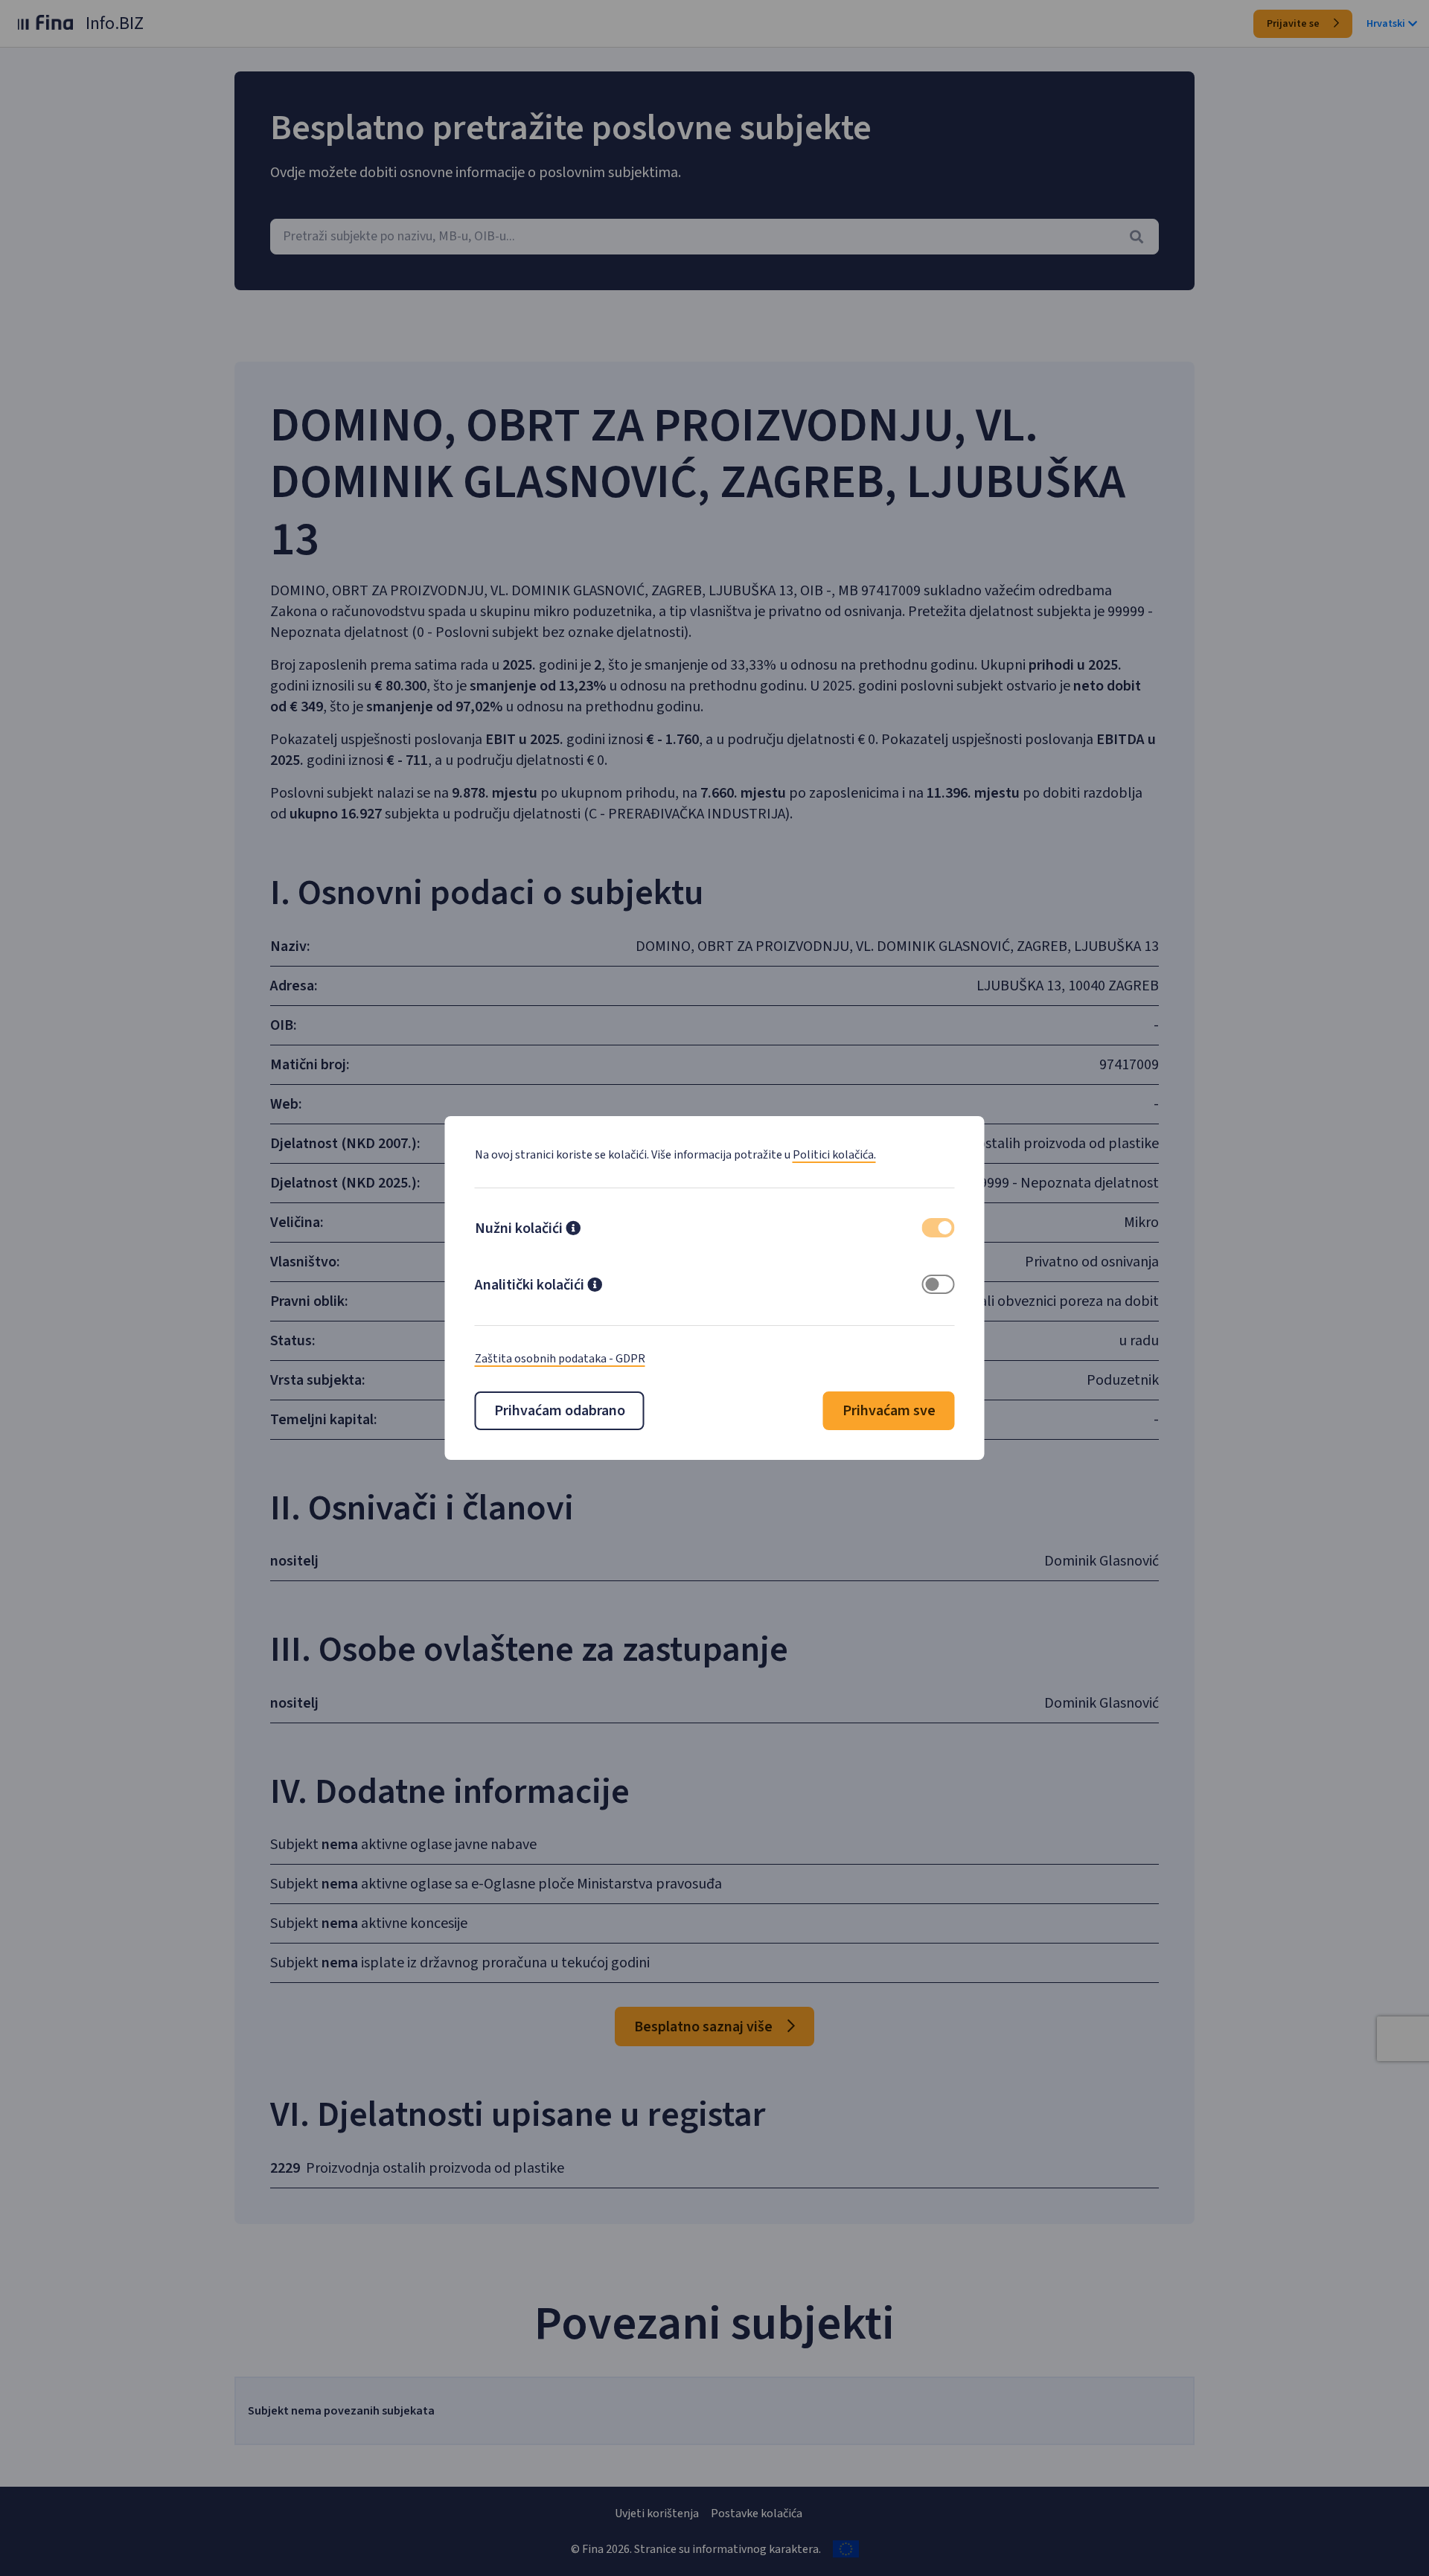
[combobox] (714, 237)
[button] (573, 1230)
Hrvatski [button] (1386, 24)
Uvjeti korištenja (657, 2513)
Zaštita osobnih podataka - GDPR (560, 1359)
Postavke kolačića (757, 2513)
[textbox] (714, 237)
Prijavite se (1294, 24)
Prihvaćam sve (889, 1411)
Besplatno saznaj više (705, 2027)
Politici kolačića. (834, 1155)
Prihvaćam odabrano (560, 1411)
